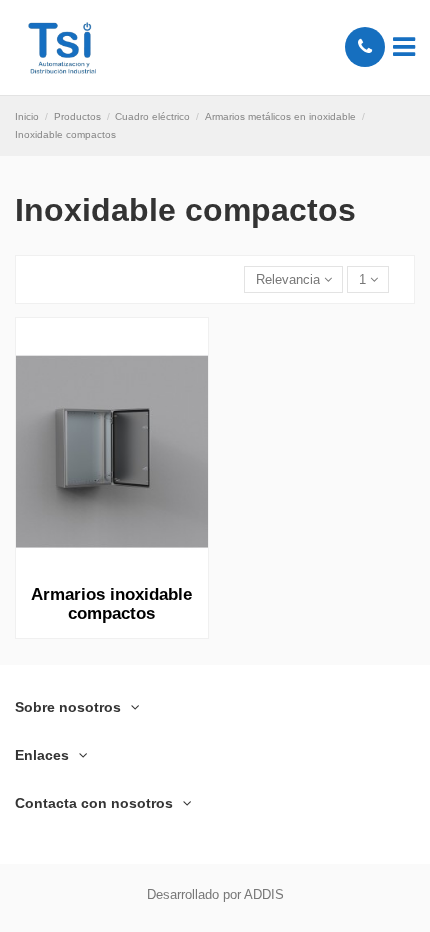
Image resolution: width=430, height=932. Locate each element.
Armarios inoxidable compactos (111, 604)
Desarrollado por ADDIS (215, 894)
